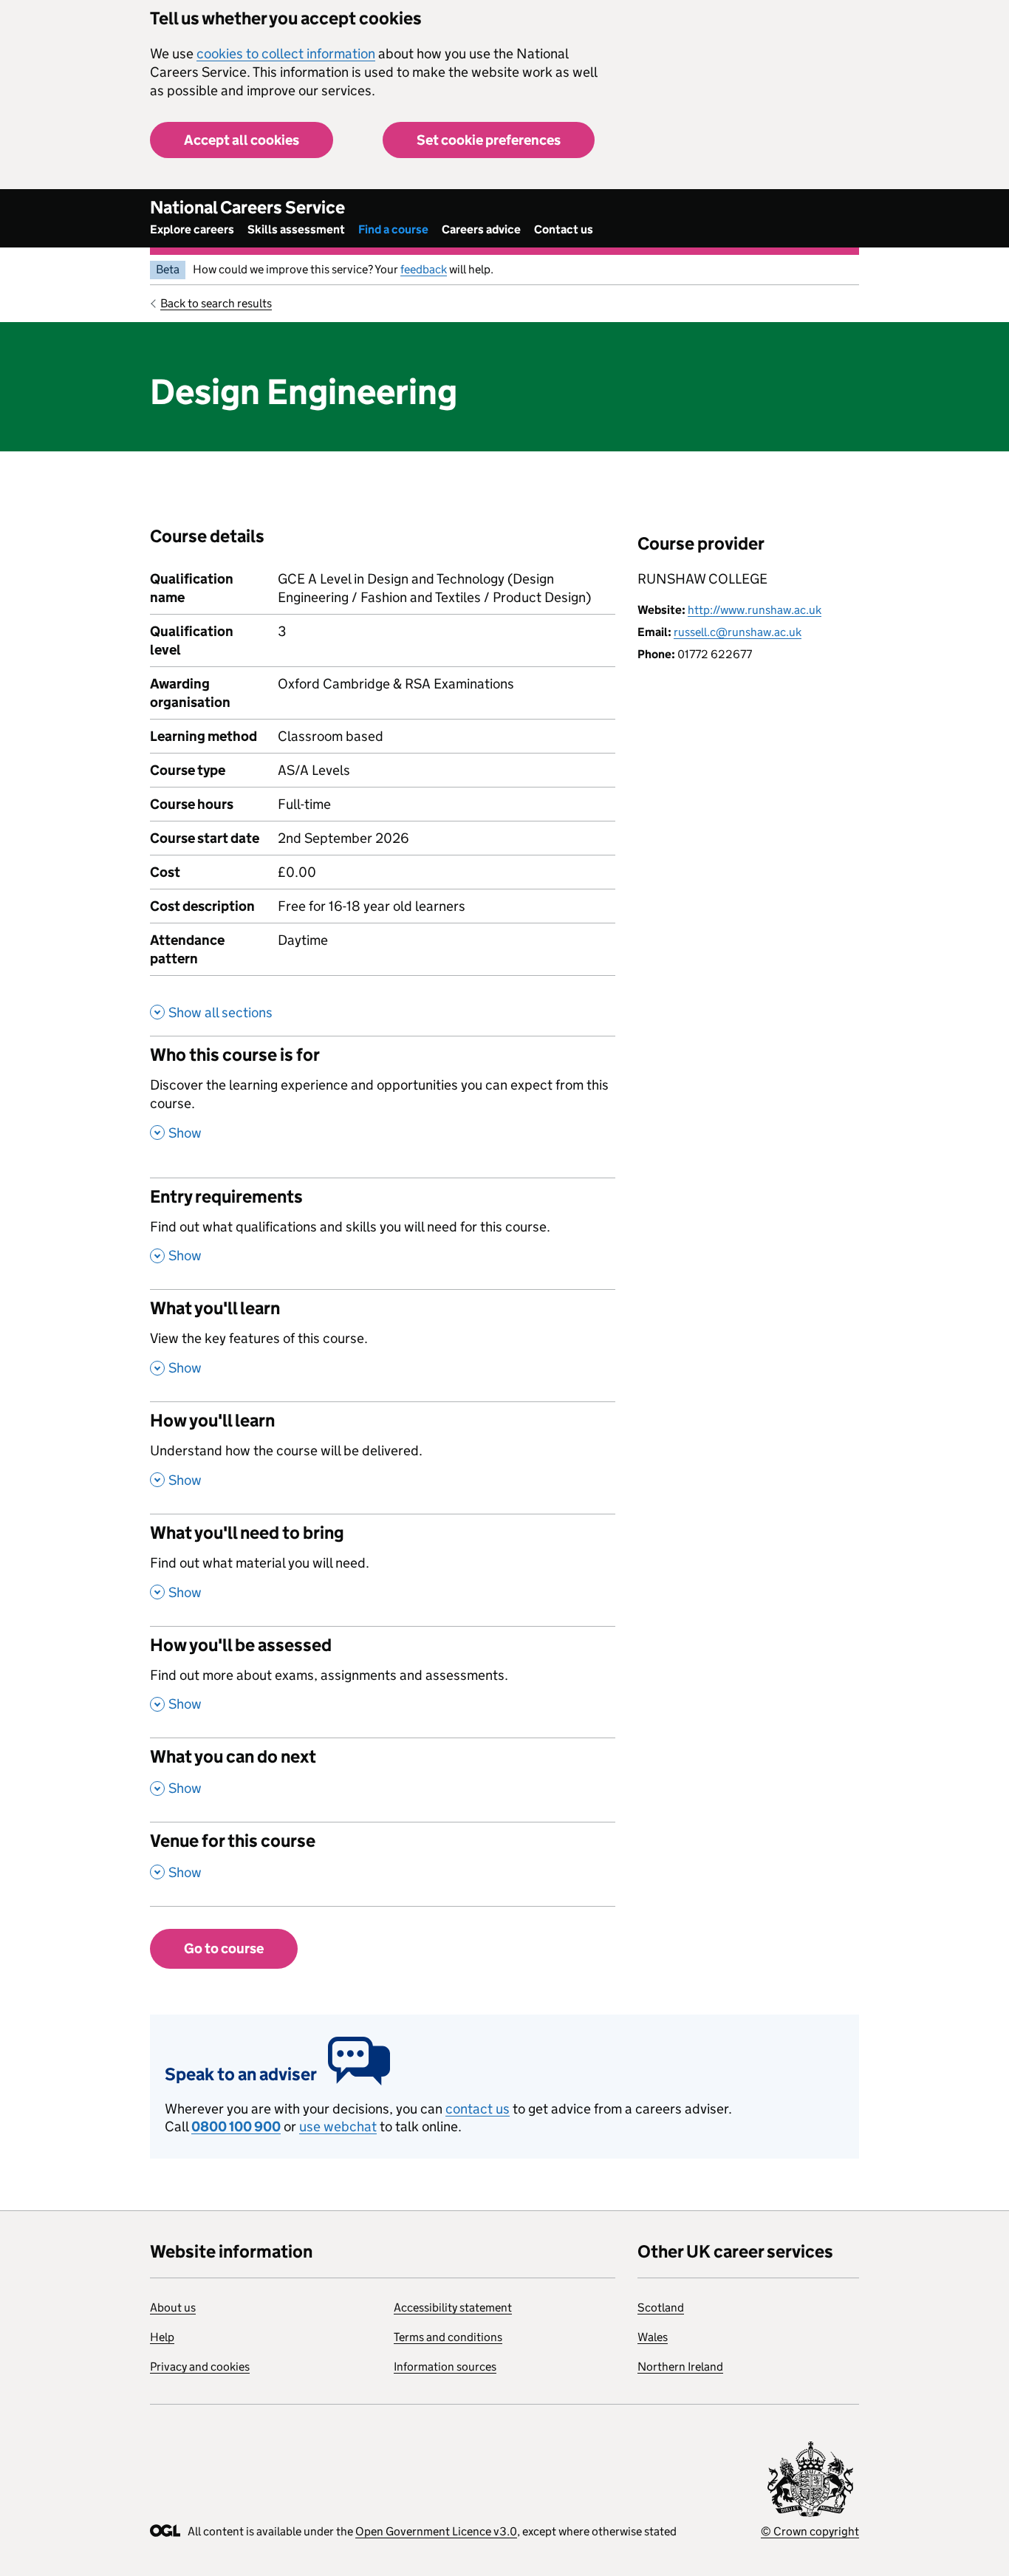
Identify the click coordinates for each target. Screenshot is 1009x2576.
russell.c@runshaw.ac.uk (738, 632)
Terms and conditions (448, 2337)
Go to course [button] (224, 1948)
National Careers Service (247, 207)
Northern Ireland (680, 2367)
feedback (424, 269)
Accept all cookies (242, 140)
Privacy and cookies (200, 2367)
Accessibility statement (453, 2307)
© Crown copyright (810, 2531)
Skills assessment (296, 229)
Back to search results (216, 303)
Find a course (393, 229)
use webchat (338, 2126)
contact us (478, 2109)
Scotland (661, 2307)
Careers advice (481, 229)
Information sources (445, 2367)
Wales (653, 2337)
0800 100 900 (236, 2126)
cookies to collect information (286, 54)
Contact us (564, 229)
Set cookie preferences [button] (489, 140)
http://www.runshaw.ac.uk (755, 610)
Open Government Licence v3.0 (436, 2531)
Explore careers (192, 229)
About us (173, 2307)
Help (162, 2337)
